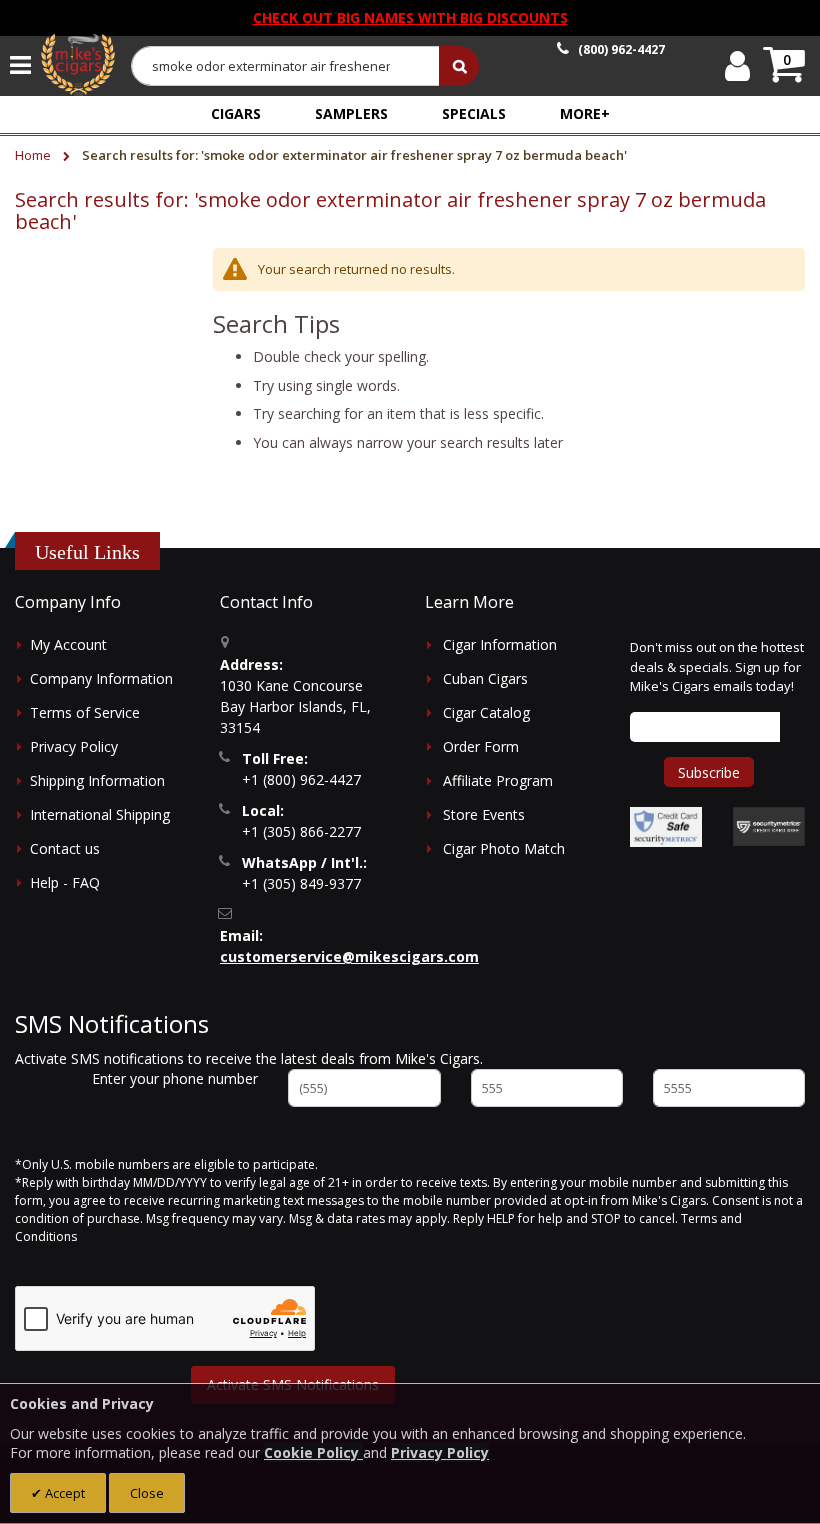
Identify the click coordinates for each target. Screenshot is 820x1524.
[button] (585, 113)
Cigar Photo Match (504, 848)
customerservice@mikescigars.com (349, 956)
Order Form (481, 746)
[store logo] (78, 65)
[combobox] (286, 66)
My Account (68, 644)
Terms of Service (85, 712)
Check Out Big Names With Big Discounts (410, 17)
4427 (621, 49)
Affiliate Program (498, 780)
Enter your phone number (175, 1078)
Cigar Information (500, 644)
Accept (63, 1493)
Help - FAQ (65, 882)
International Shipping (100, 814)
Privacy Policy (74, 746)
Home (34, 155)
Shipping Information (97, 780)
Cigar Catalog (486, 712)
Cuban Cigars (485, 678)
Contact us (65, 848)
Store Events (484, 814)
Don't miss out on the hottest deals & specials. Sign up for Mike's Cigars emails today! (717, 666)
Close (147, 1493)
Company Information (101, 678)
